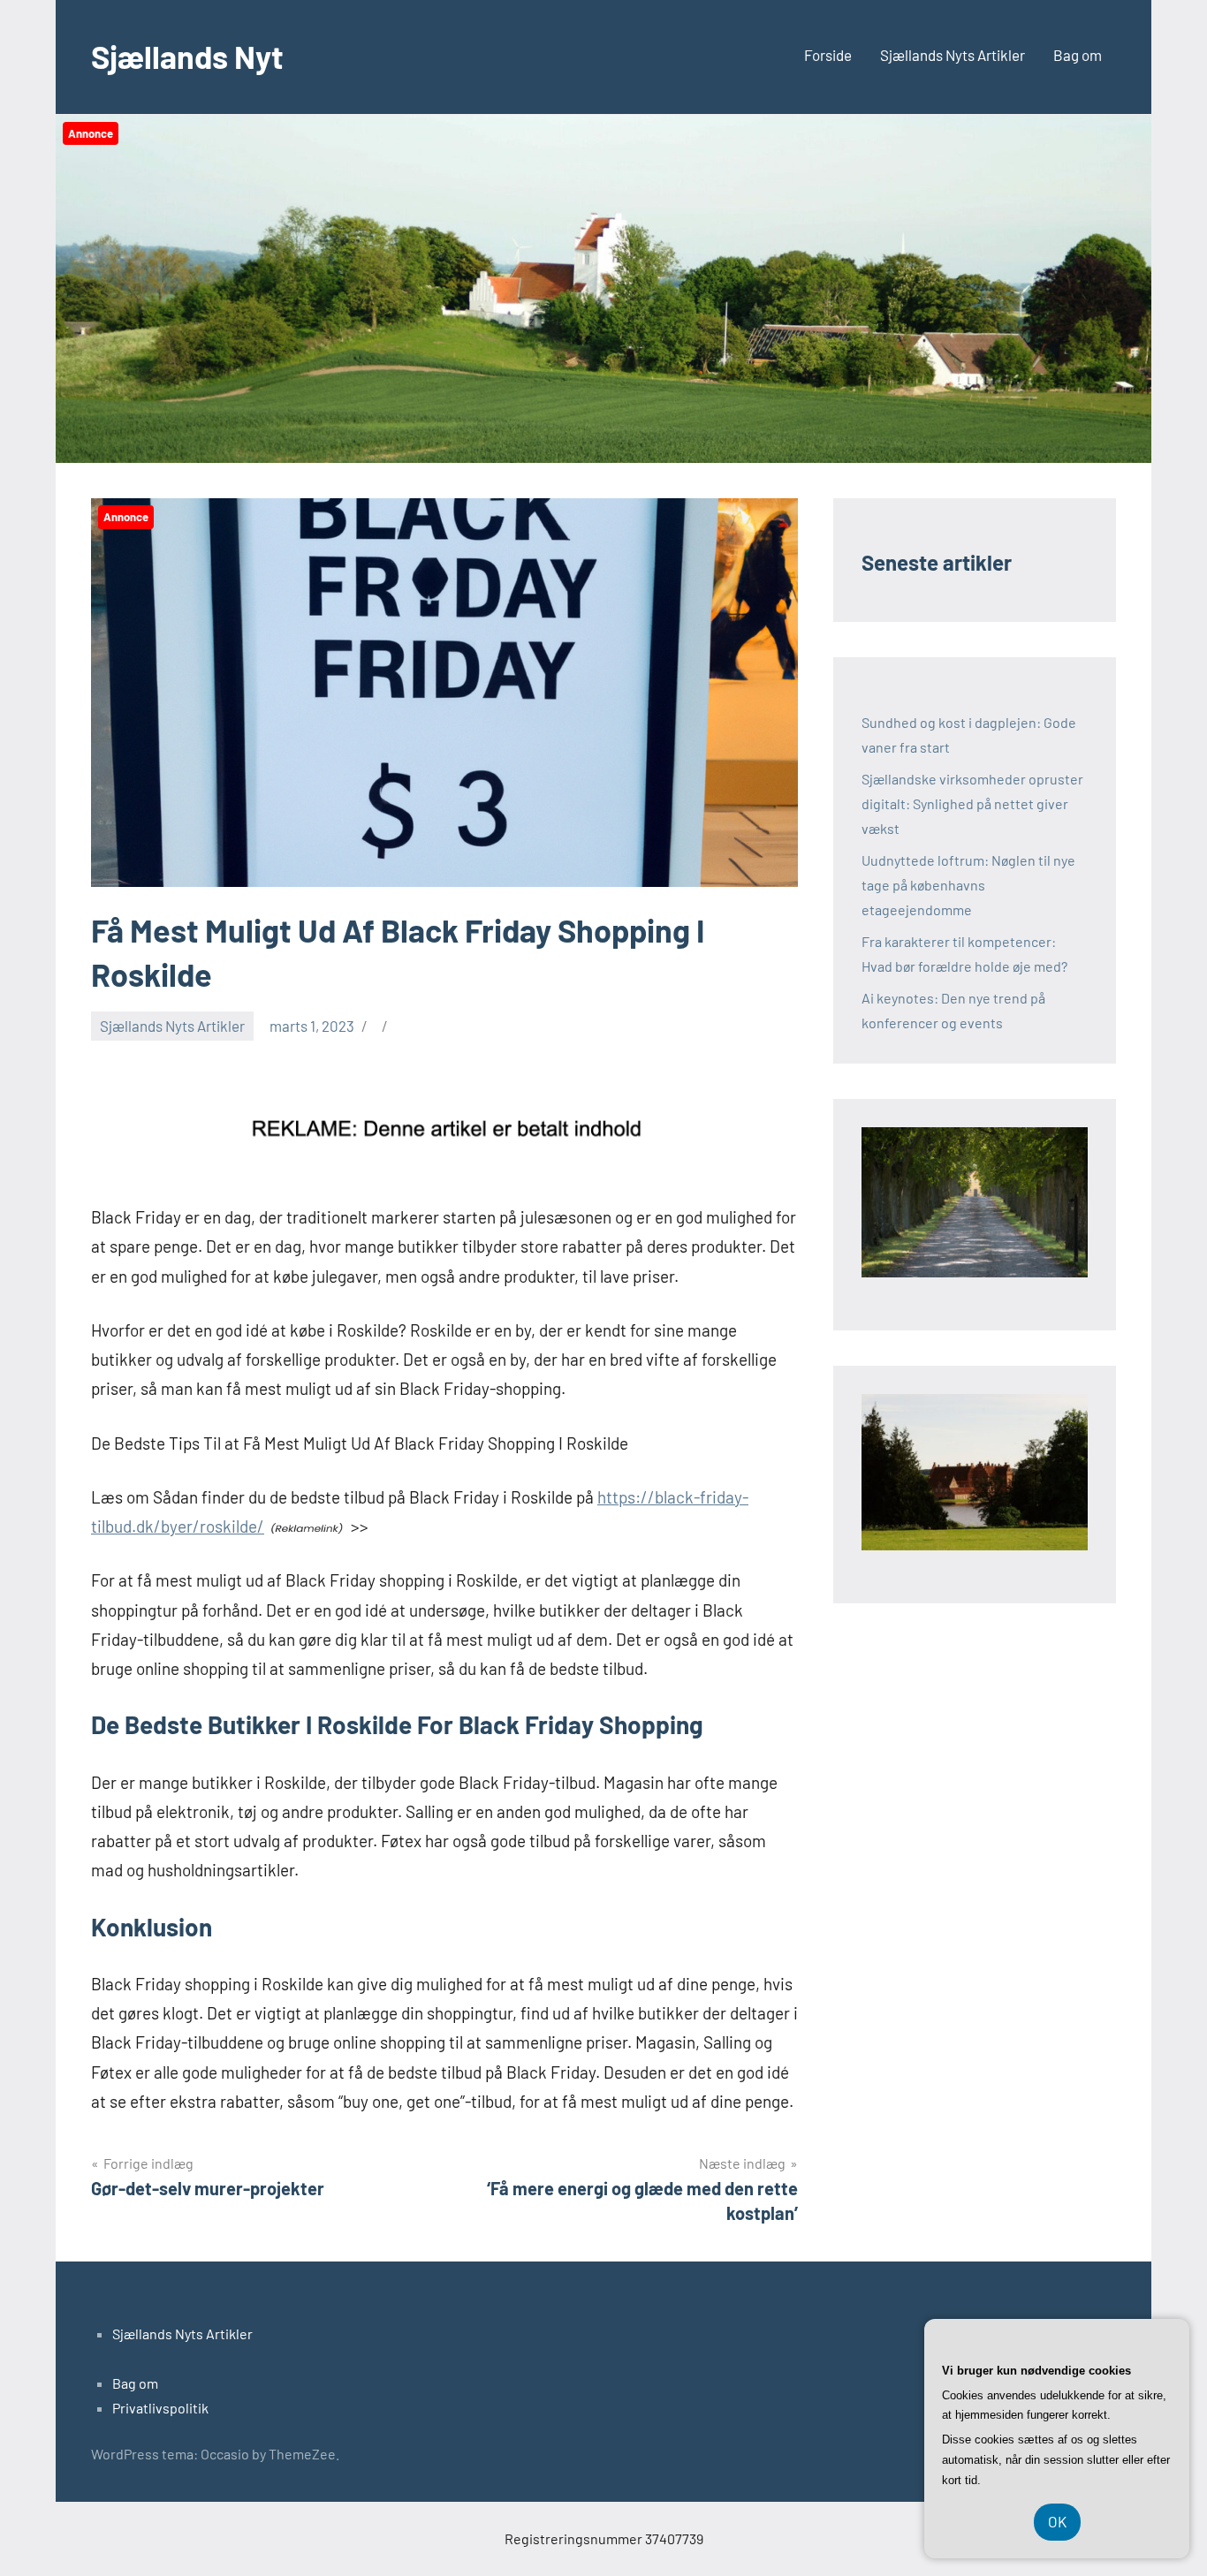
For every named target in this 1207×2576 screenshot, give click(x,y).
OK (1057, 2521)
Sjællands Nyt (187, 56)
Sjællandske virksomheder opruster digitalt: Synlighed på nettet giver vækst (972, 803)
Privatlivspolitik (160, 2408)
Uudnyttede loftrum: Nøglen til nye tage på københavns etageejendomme (968, 885)
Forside (828, 55)
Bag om (1078, 55)
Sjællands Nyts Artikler (953, 55)
